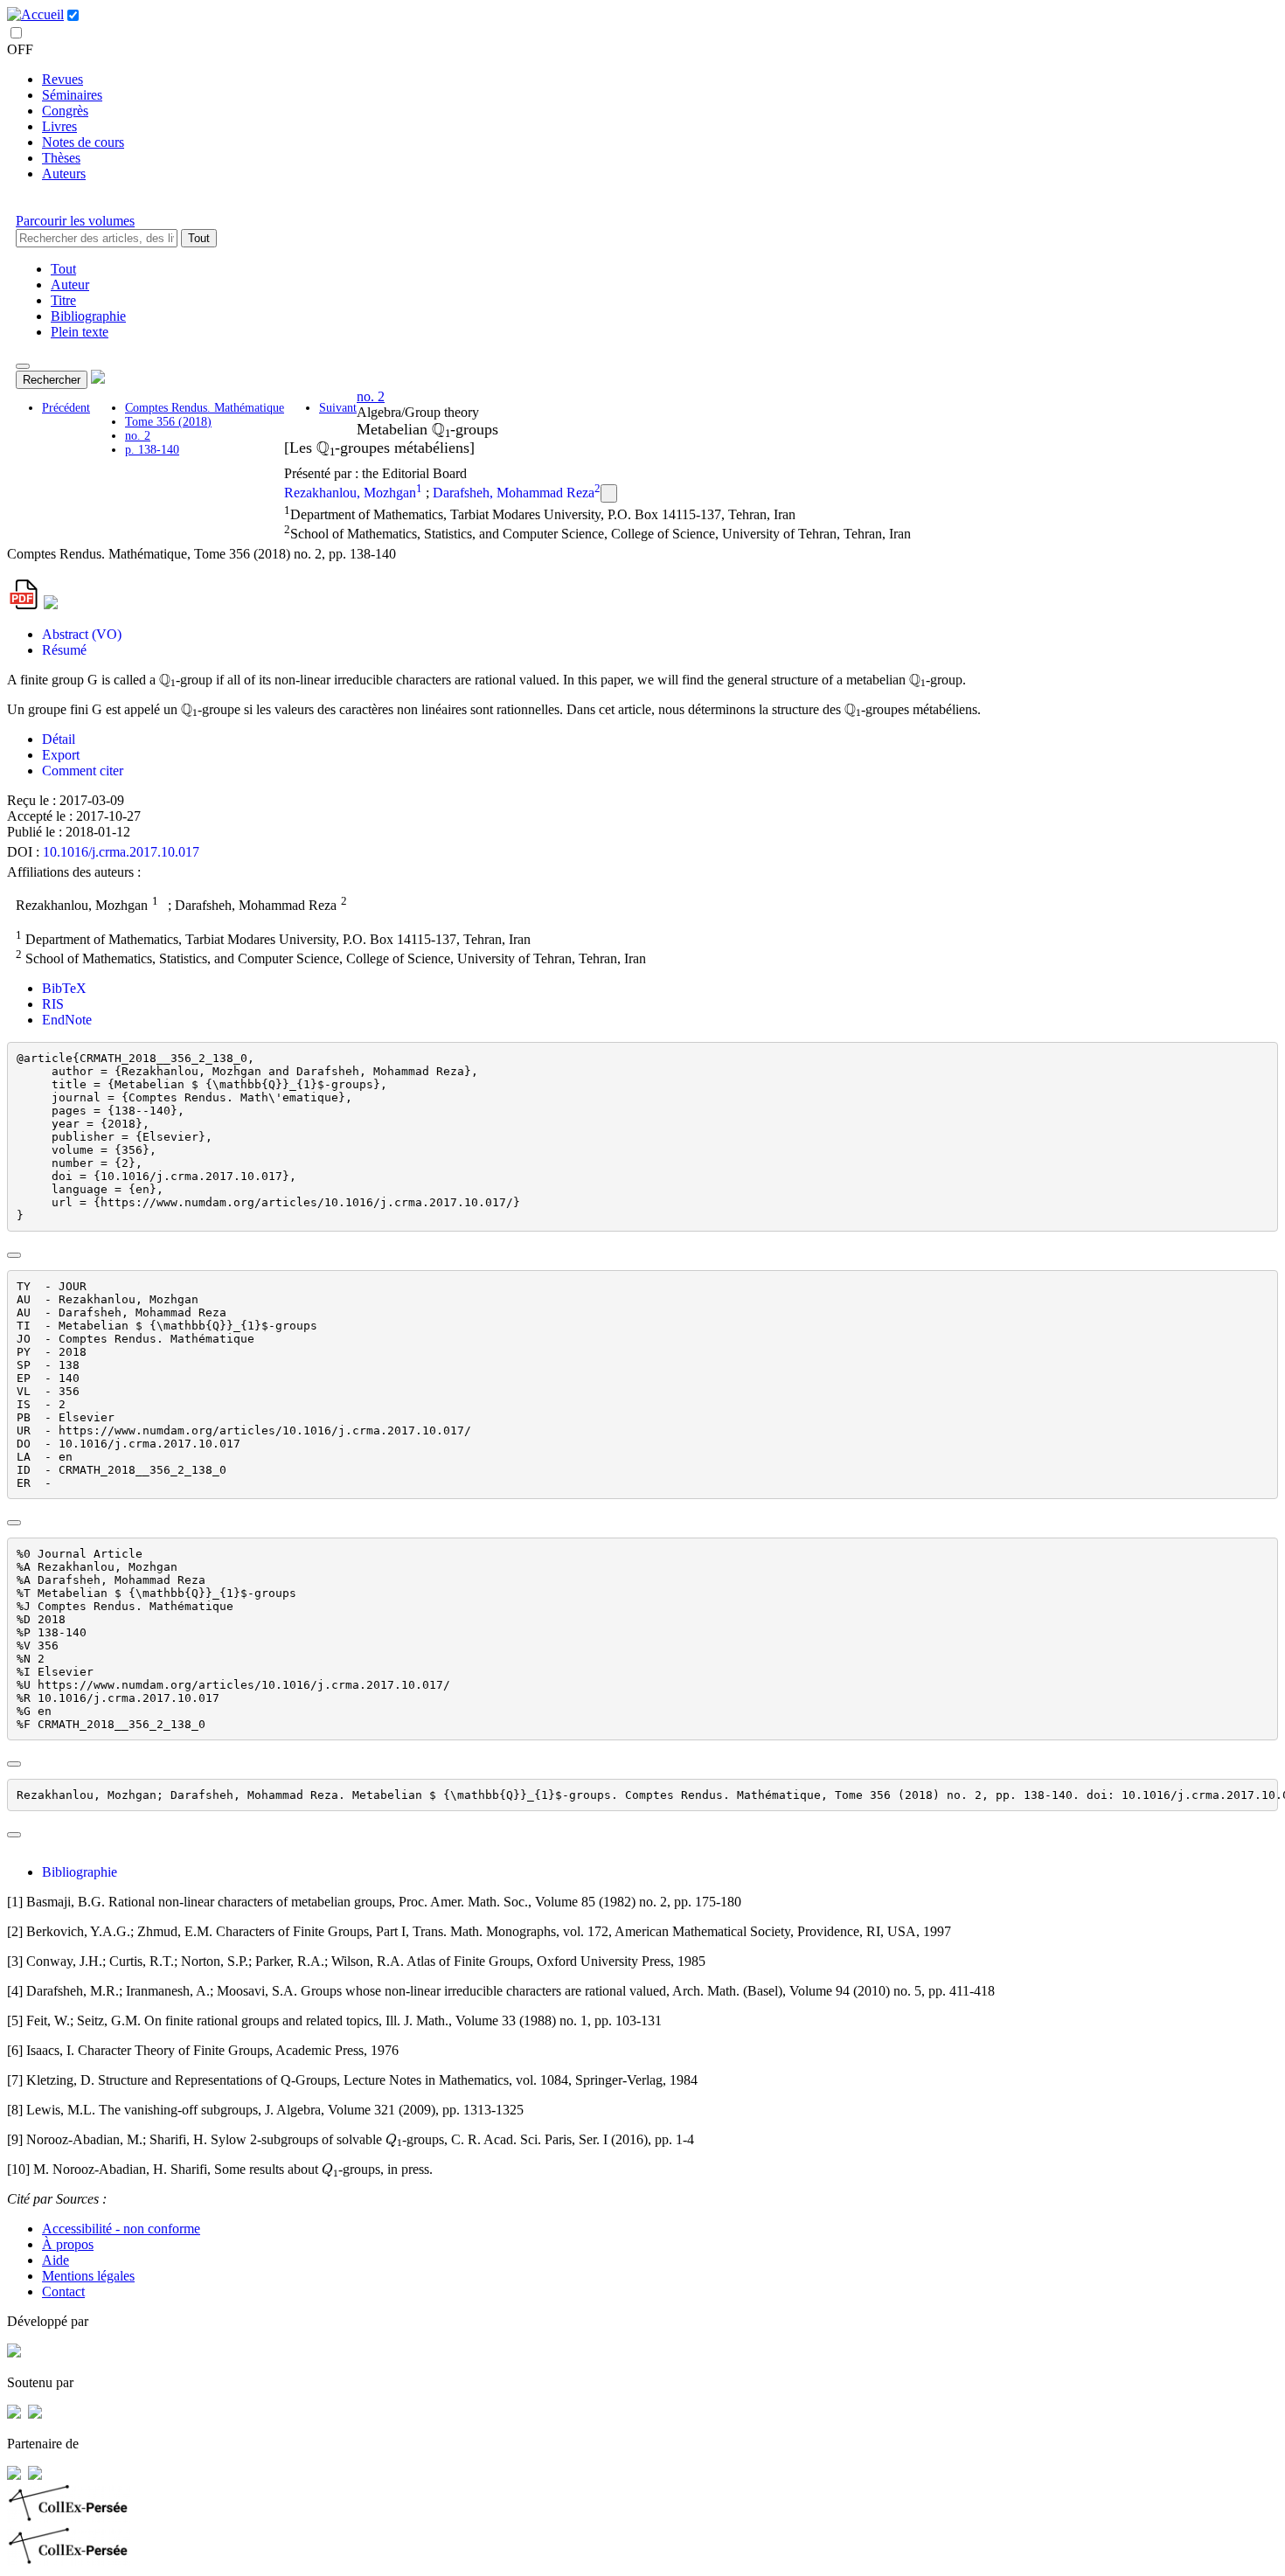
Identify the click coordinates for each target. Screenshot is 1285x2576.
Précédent (66, 408)
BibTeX (64, 988)
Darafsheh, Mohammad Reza (514, 493)
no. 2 (138, 436)
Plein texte (80, 332)
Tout (199, 238)
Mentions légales (88, 2276)
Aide (56, 2260)
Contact (63, 2291)
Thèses (61, 158)
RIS (53, 1004)
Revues (63, 79)
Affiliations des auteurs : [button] (74, 872)
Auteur (70, 285)
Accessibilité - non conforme (121, 2229)
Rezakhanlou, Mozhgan (350, 493)
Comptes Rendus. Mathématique (205, 408)
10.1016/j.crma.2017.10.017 (121, 852)
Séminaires (72, 95)
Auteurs (64, 174)
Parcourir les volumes (75, 221)
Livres (59, 126)
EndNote (67, 1020)
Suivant (338, 408)
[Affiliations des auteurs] (609, 493)
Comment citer (83, 771)
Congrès (65, 111)
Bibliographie (88, 316)
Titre (63, 300)
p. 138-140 (152, 450)
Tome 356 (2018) (168, 422)
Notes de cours (83, 142)
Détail (59, 739)
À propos (68, 2244)
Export (61, 755)
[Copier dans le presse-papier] (14, 1255)
